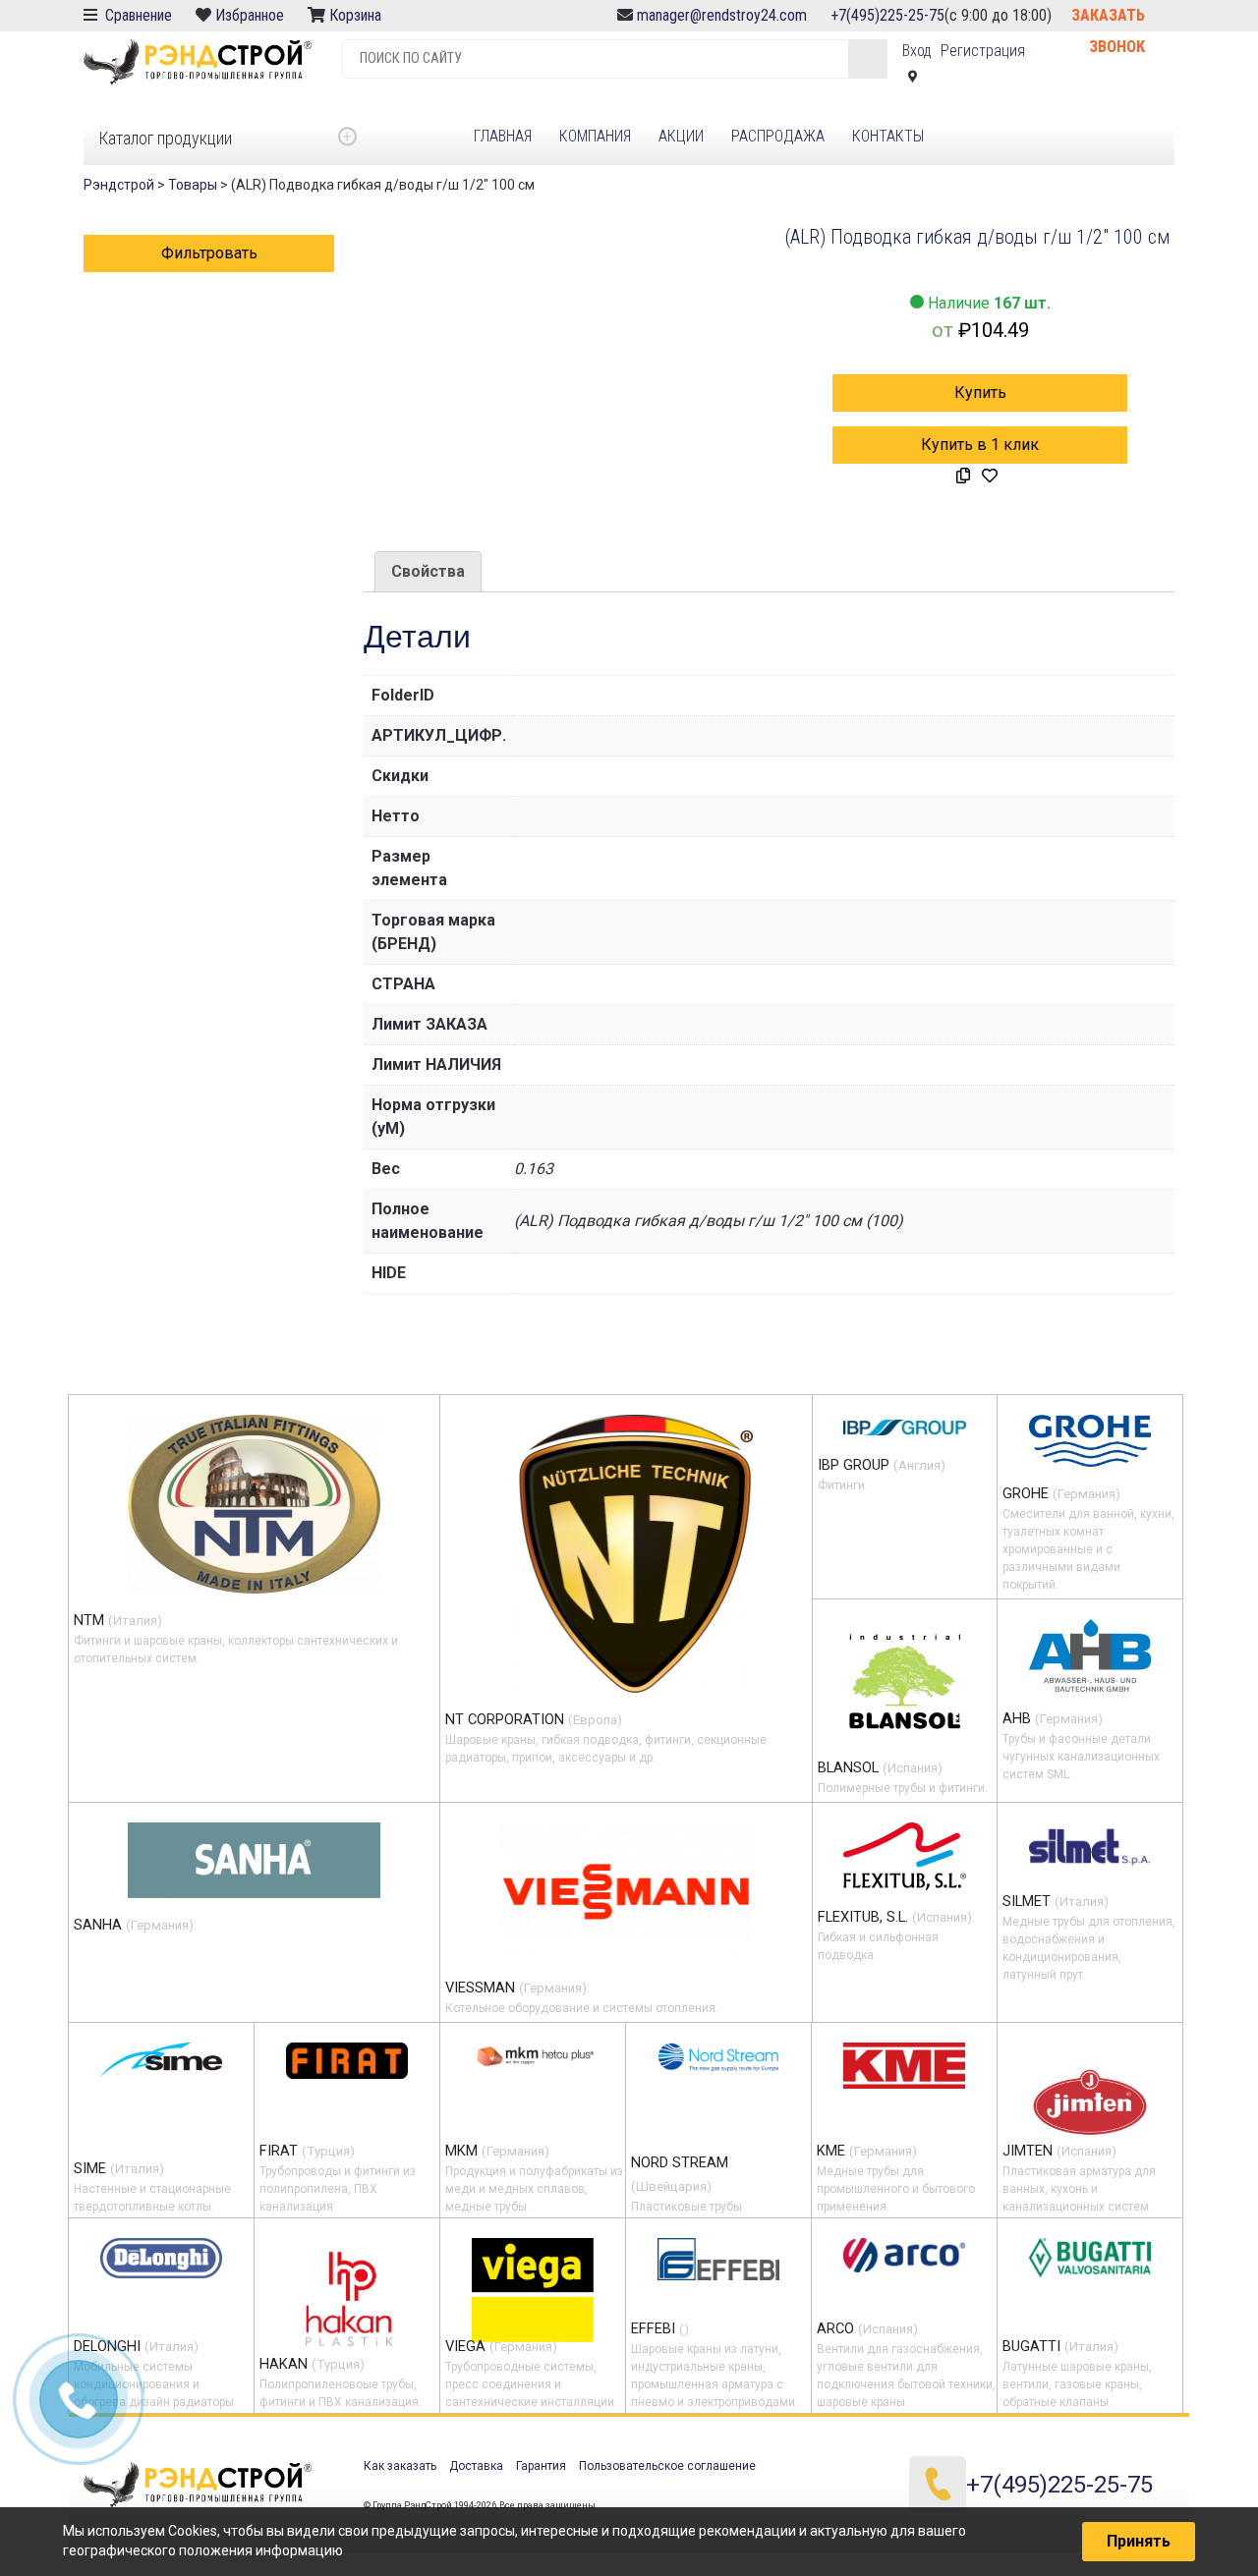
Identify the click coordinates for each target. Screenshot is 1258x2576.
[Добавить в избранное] (990, 476)
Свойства (428, 571)
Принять (1139, 2541)
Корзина (357, 15)
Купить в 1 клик (980, 445)
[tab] (428, 572)
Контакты (888, 136)
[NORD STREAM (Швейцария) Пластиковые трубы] (718, 2057)
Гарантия (541, 2466)
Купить (980, 392)
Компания (595, 136)
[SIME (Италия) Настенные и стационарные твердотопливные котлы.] (161, 2060)
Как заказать (400, 2466)
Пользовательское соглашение (667, 2466)
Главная (503, 136)
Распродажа (778, 136)
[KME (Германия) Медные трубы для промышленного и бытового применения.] (904, 2066)
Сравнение (137, 15)
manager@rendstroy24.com (722, 15)
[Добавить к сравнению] (963, 476)
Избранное (250, 15)
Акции (681, 136)
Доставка (476, 2466)
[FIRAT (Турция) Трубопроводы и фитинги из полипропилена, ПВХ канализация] (347, 2060)
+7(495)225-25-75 (887, 15)
